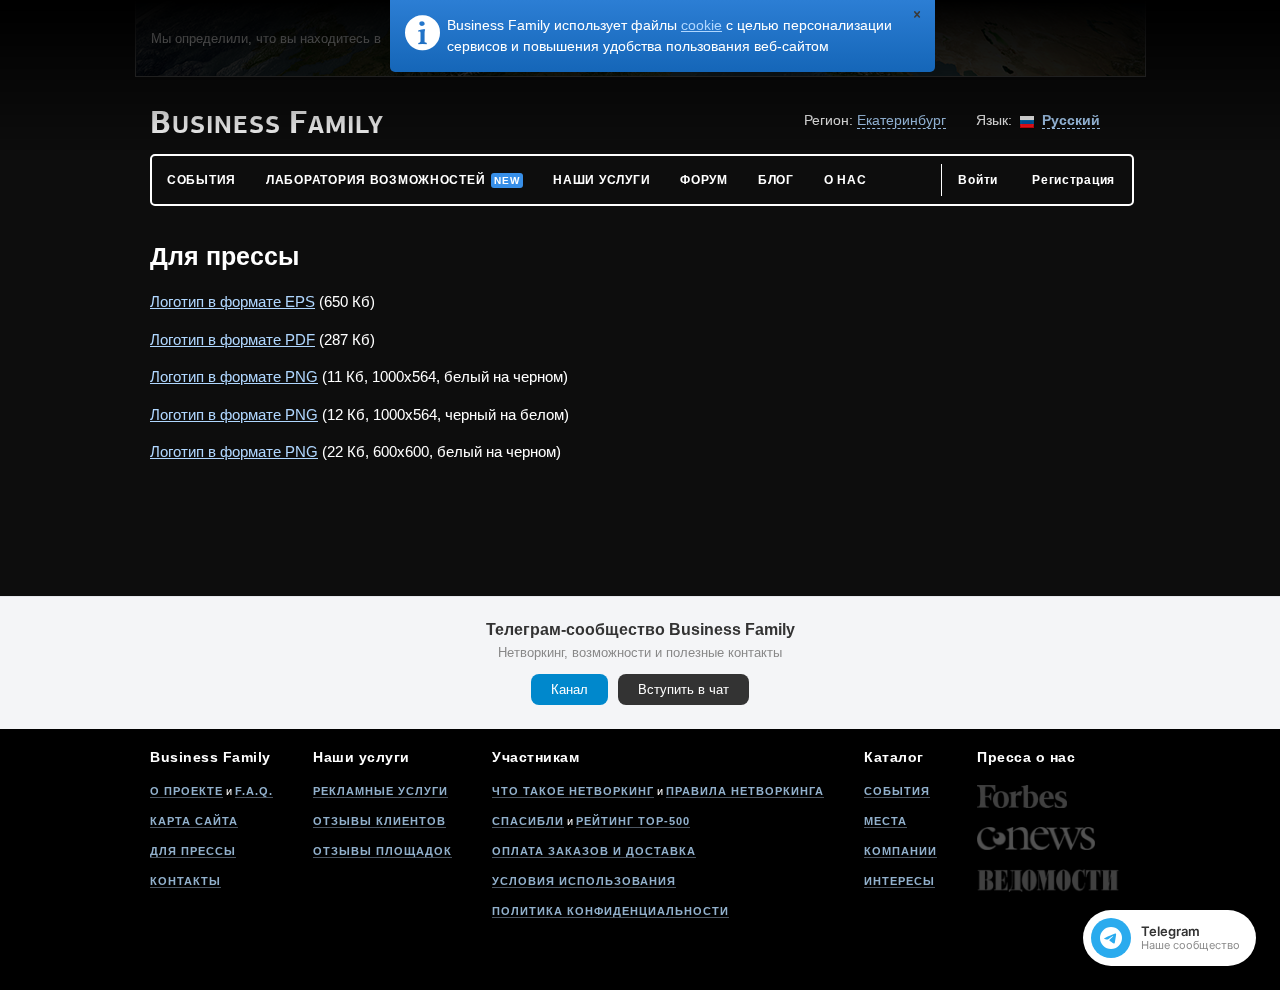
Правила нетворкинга (745, 791)
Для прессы (193, 851)
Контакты (185, 881)
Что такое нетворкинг (573, 791)
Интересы (899, 881)
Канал (569, 689)
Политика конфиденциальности (610, 911)
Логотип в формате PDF (232, 339)
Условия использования (584, 881)
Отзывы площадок (382, 851)
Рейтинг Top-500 (633, 821)
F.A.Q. (254, 791)
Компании (900, 851)
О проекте (186, 791)
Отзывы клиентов (379, 821)
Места (885, 821)
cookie (701, 25)
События (897, 791)
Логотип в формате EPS (232, 301)
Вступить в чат (683, 689)
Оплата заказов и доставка (594, 851)
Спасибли (528, 821)
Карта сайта (194, 821)
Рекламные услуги (380, 791)
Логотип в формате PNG (234, 376)
